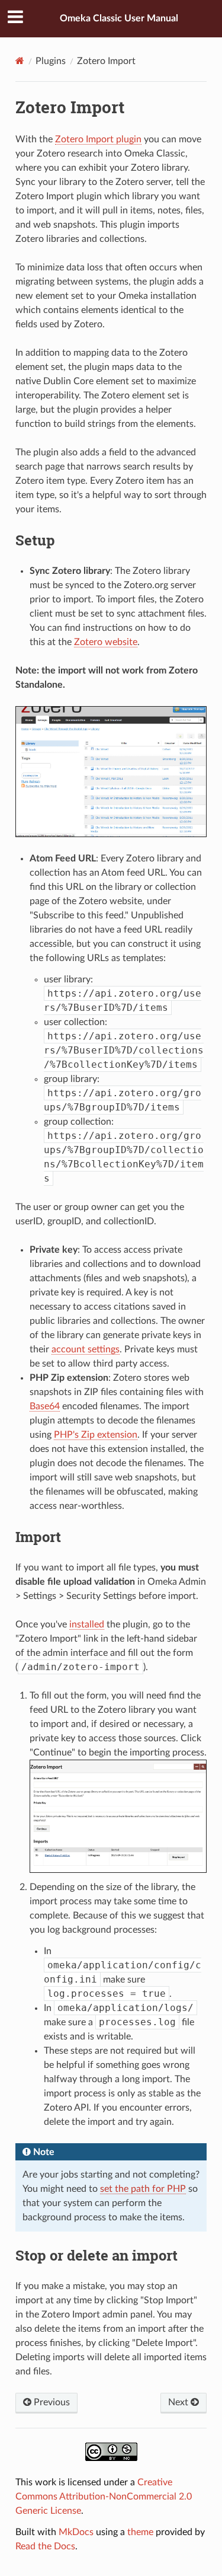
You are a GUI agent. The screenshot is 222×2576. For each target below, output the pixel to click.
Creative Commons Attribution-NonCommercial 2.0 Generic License (104, 2497)
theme (140, 2532)
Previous (51, 2402)
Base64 (45, 1406)
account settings (86, 1349)
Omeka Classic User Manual (119, 18)
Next (179, 2402)
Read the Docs (45, 2546)
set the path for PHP (143, 2189)
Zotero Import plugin (98, 139)
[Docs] (20, 61)
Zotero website (106, 642)
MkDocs (76, 2532)
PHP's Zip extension (96, 1435)
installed (87, 1624)
